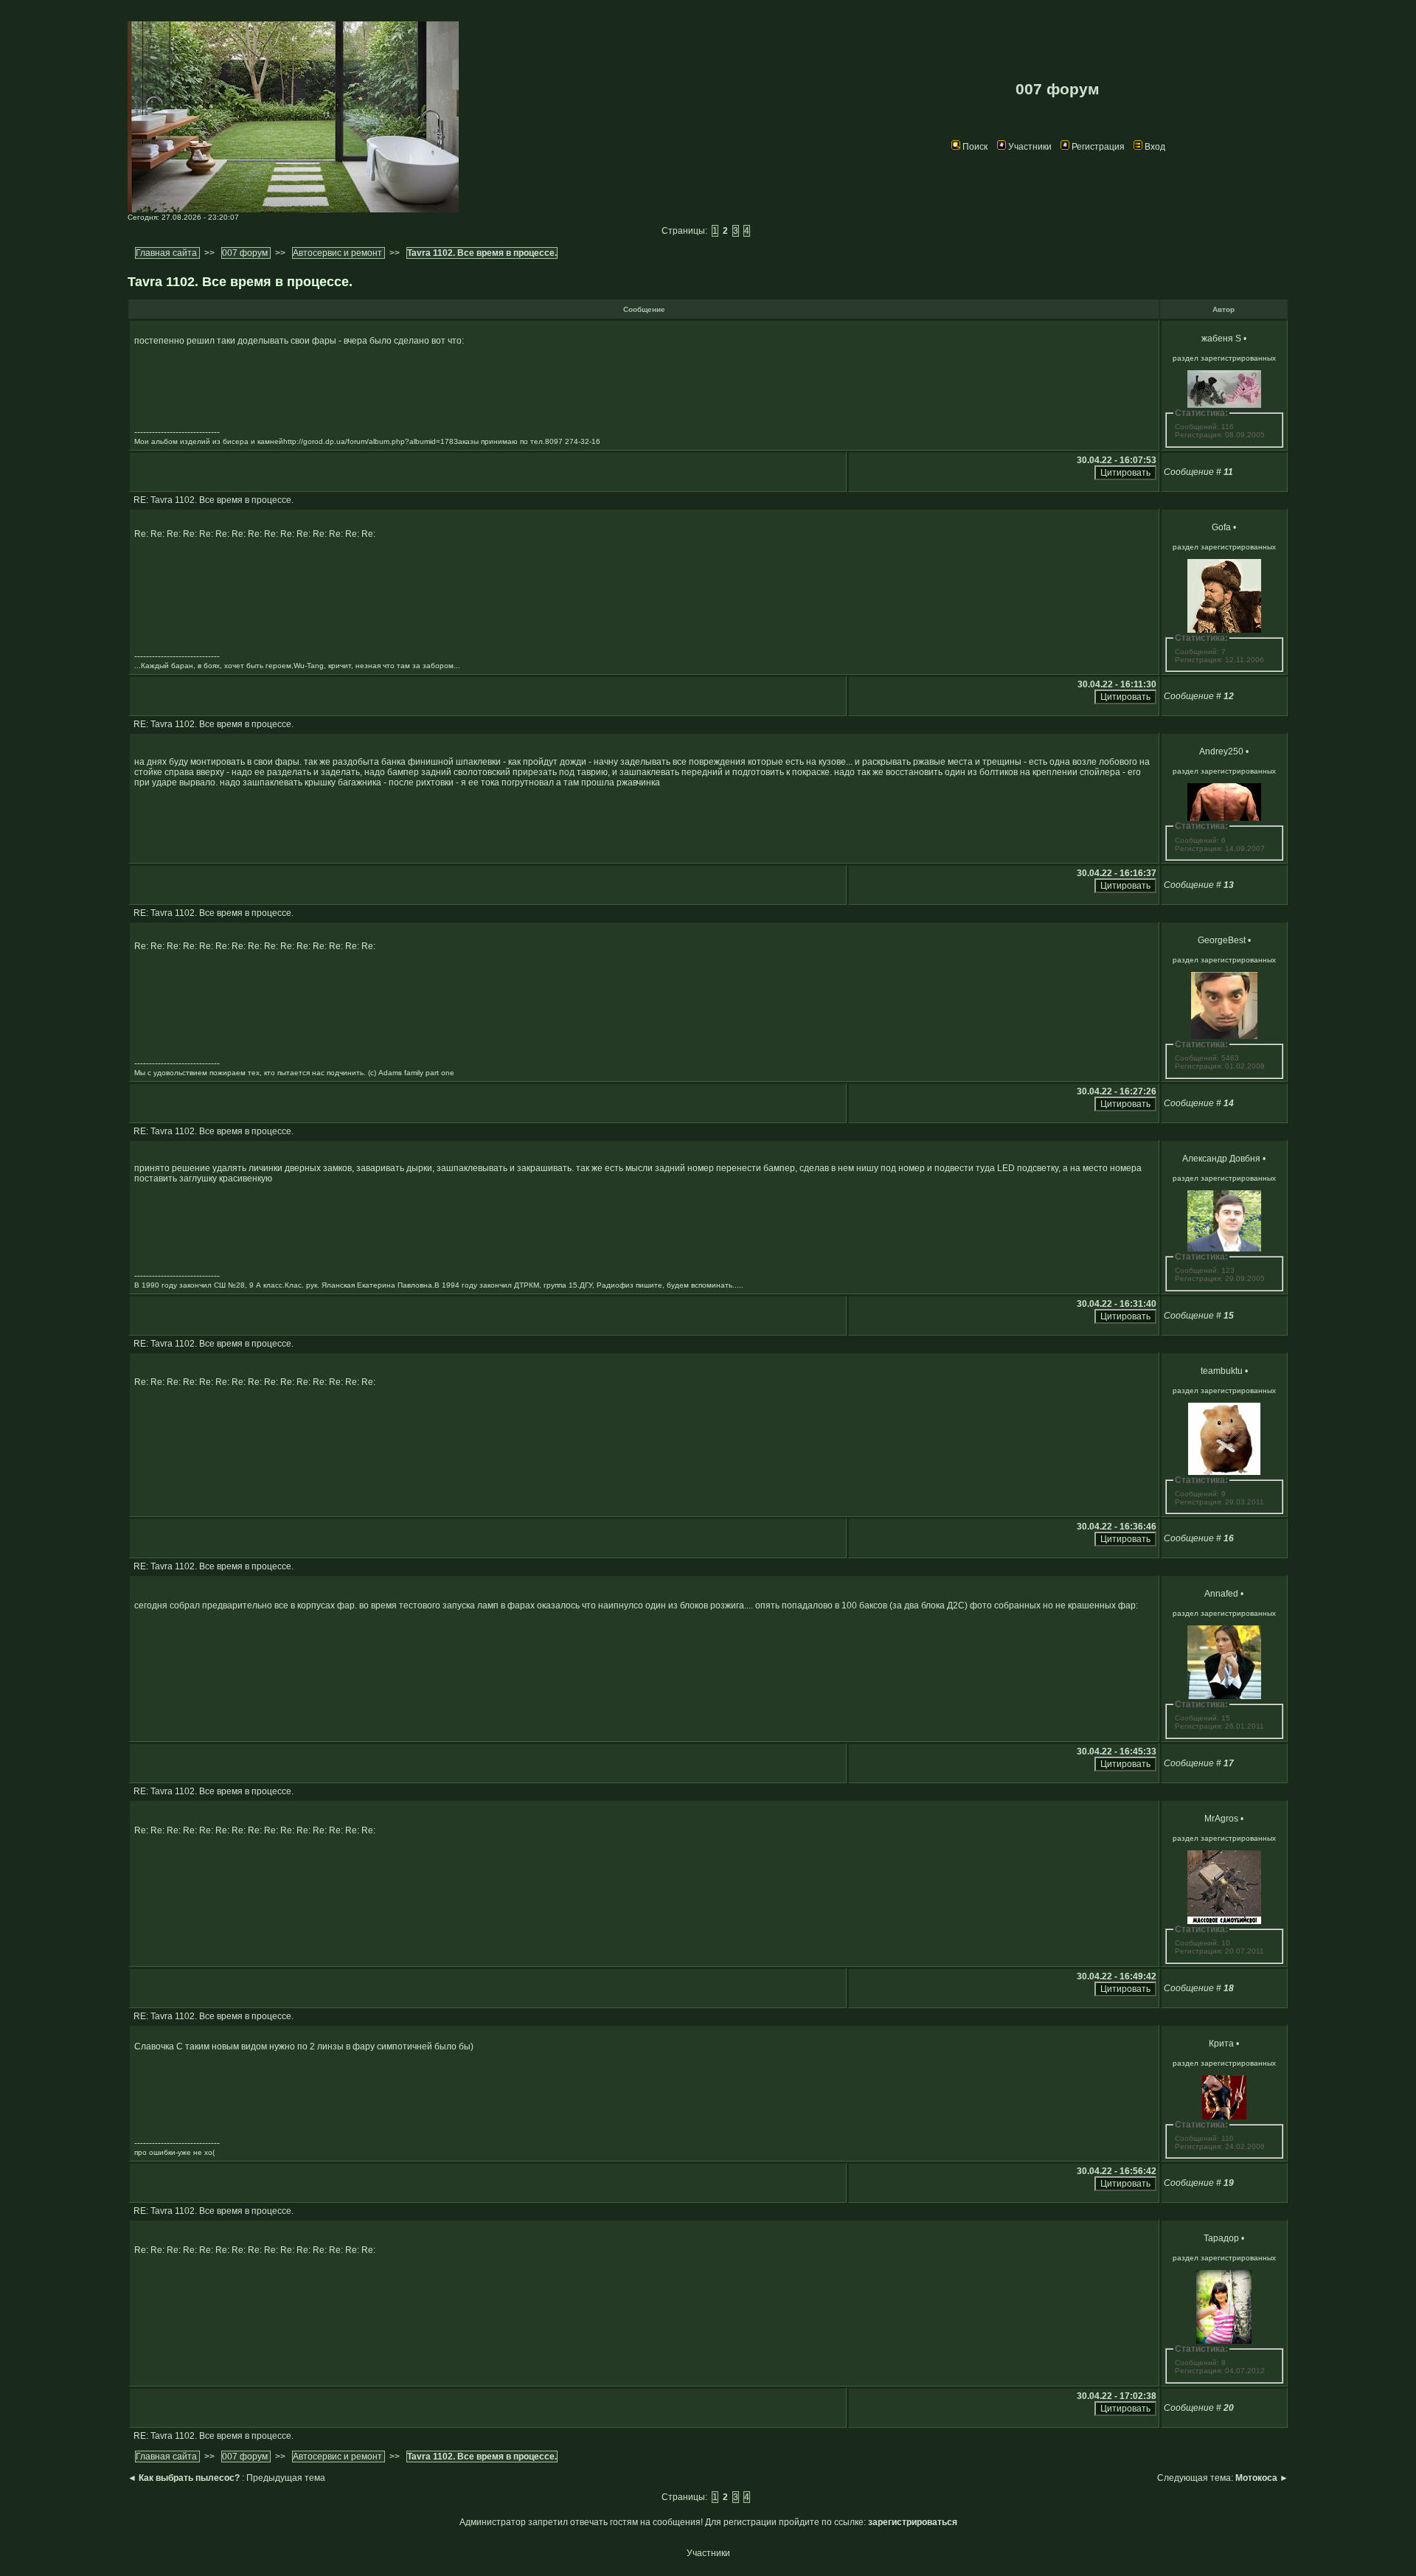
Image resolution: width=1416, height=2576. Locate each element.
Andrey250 (1221, 751)
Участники (1030, 147)
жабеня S (1221, 339)
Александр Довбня (1221, 1159)
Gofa (1221, 527)
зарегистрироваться (913, 2522)
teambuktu (1222, 1371)
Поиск (975, 147)
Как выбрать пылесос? (189, 2478)
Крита (1221, 2044)
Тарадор (1221, 2238)
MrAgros (1221, 1819)
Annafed (1221, 1594)
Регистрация (1098, 147)
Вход (1155, 147)
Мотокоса (1256, 2478)
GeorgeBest (1222, 940)
